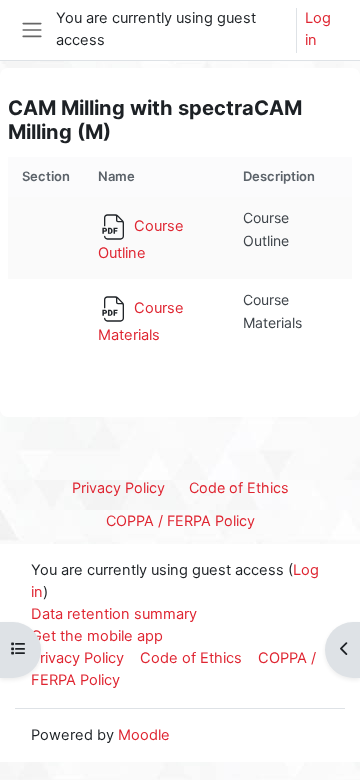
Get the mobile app (97, 636)
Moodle (144, 735)
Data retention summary (114, 614)
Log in (318, 29)
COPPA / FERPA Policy (180, 520)
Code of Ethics (239, 487)
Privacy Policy (118, 487)
